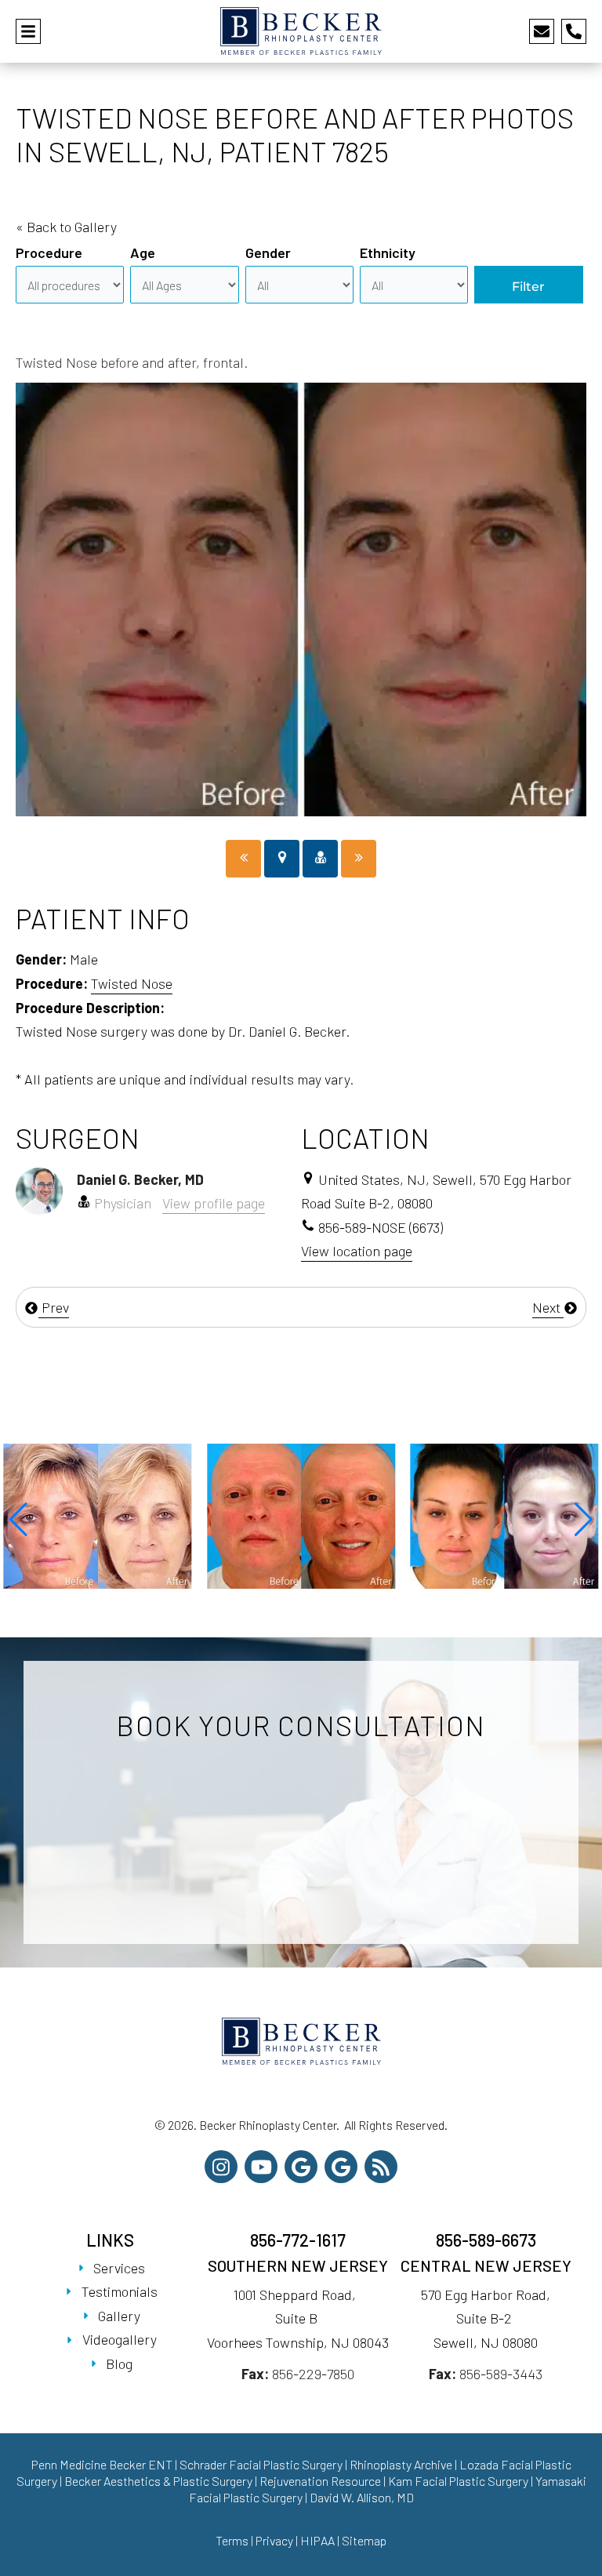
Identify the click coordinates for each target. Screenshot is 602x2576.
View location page (357, 1251)
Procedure (49, 253)
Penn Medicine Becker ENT (102, 2464)
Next (548, 1307)
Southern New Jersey (298, 2265)
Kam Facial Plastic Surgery (458, 2481)
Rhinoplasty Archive (401, 2464)
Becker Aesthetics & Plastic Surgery (160, 2481)
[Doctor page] (320, 859)
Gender (268, 253)
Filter (528, 287)
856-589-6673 (486, 2240)
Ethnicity (388, 253)
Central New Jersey (486, 2265)
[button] (18, 1520)
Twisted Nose (132, 983)
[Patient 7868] (359, 859)
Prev (54, 1307)
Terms (232, 2540)
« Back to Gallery (66, 227)
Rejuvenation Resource (321, 2481)
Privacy (274, 2540)
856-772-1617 (298, 2240)
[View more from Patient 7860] (301, 1514)
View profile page (214, 1203)
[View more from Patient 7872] (98, 1514)
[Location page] (282, 859)
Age (143, 253)
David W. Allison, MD (362, 2497)
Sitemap (364, 2540)
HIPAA (317, 2540)
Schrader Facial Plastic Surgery (261, 2464)
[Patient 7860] (243, 859)
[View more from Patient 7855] (504, 1514)
